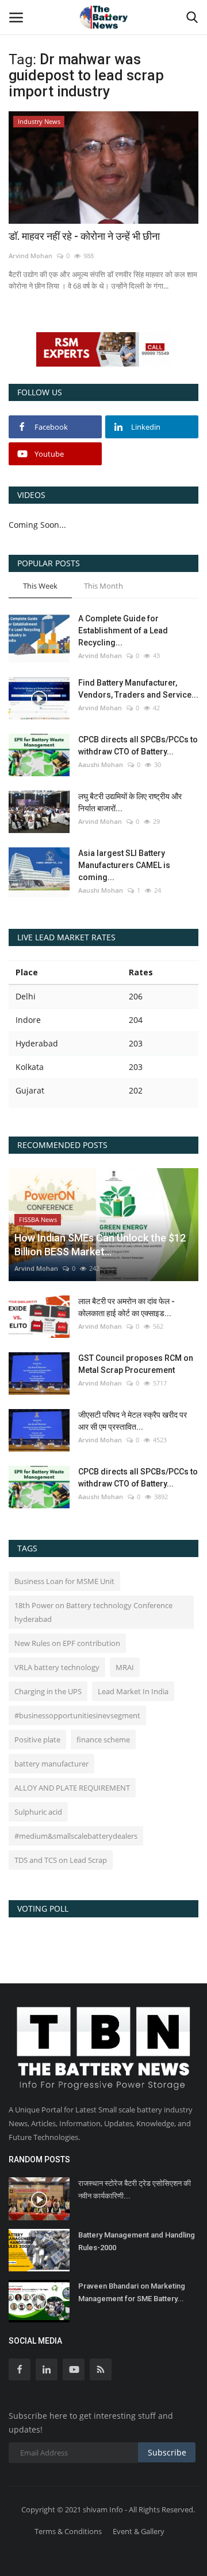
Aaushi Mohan (101, 764)
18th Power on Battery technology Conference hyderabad (93, 1612)
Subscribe (167, 2452)
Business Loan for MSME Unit (64, 1581)
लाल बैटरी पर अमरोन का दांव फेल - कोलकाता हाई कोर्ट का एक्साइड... (126, 1307)
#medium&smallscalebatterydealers (76, 1836)
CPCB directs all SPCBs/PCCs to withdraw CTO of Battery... (138, 746)
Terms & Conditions (68, 2531)
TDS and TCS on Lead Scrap (61, 1860)
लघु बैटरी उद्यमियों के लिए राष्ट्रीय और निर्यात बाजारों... (130, 802)
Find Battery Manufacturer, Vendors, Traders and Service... (138, 689)
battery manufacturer (51, 1764)
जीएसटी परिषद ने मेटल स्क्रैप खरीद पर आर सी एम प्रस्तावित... (133, 1421)
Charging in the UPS (48, 1691)
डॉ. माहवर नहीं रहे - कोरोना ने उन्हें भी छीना (84, 236)
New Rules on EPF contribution (67, 1643)
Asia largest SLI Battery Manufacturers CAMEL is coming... (124, 865)
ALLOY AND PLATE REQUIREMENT (72, 1788)
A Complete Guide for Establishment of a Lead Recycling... (123, 631)
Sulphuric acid (38, 1812)
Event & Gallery (139, 2531)
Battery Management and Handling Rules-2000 (137, 2241)
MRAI (125, 1667)
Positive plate (37, 1740)
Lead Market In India (133, 1691)
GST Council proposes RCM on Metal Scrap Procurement (136, 1364)
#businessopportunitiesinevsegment (77, 1715)
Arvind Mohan (30, 256)
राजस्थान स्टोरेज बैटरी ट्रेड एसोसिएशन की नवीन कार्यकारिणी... (135, 2190)
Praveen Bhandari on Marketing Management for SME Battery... (132, 2292)
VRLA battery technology (57, 1667)
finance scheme (103, 1740)
